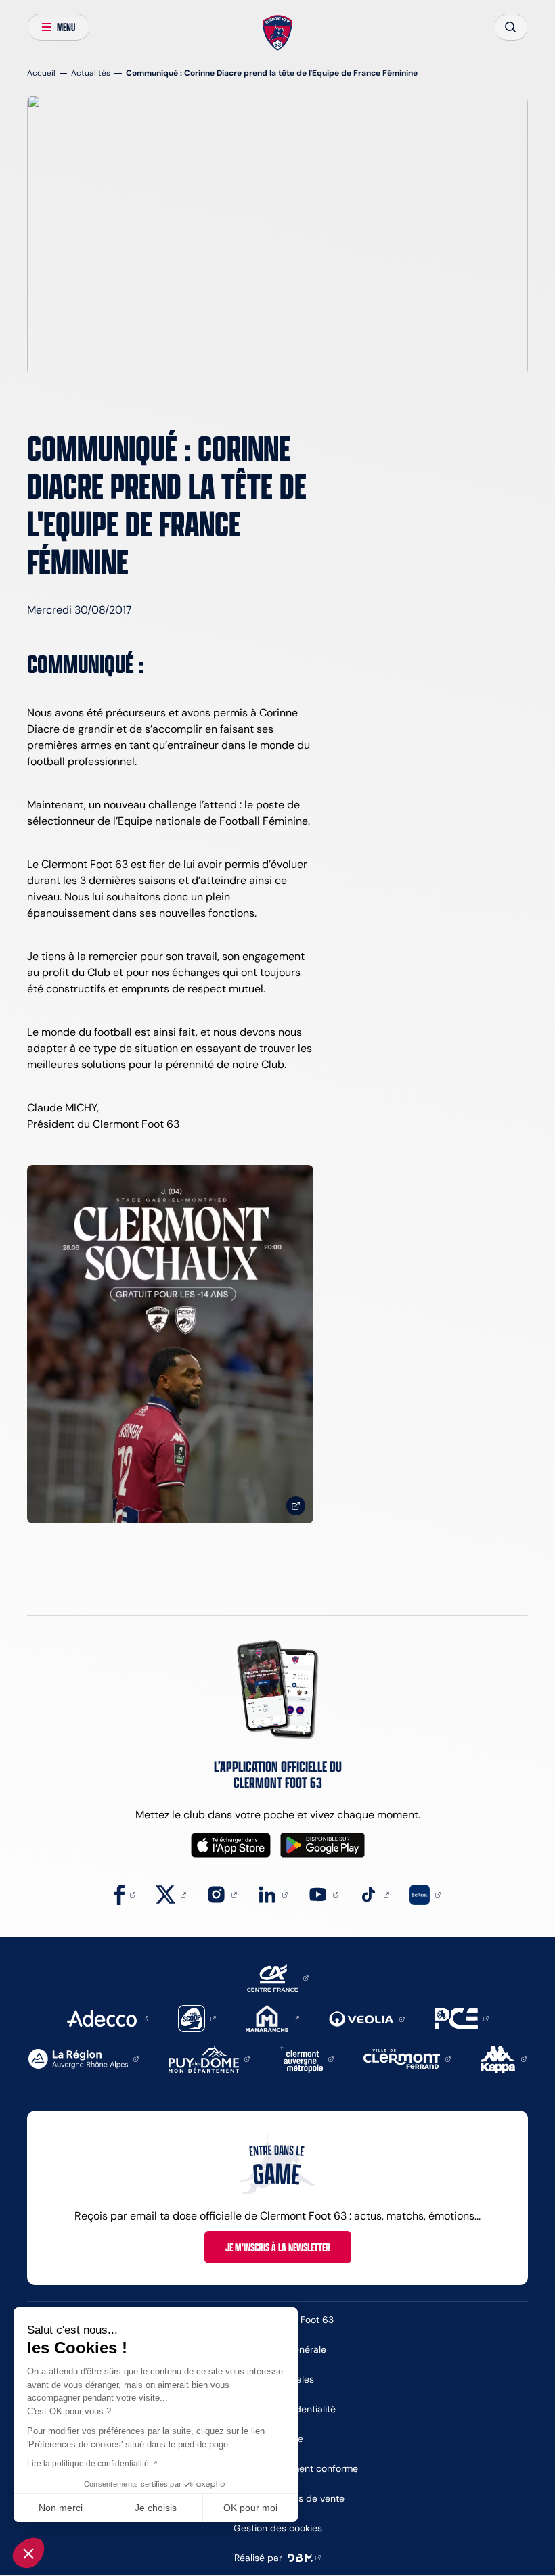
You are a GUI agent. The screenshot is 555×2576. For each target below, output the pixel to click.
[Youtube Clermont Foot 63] (323, 1894)
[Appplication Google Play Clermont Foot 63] (323, 1845)
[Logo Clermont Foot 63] (278, 33)
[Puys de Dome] (209, 2058)
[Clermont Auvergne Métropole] (307, 2058)
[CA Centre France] (278, 1977)
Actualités (91, 73)
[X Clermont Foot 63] (171, 1894)
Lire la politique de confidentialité (88, 2464)
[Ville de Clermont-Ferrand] (407, 2058)
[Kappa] (504, 2058)
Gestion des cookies (278, 2528)
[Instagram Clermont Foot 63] (222, 1894)
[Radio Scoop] (197, 2018)
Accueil (41, 73)
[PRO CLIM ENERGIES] (462, 2018)
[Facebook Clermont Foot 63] (125, 1894)
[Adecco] (107, 2018)
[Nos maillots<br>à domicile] (170, 1344)
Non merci (61, 2508)
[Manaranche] (272, 2018)
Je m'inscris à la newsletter (278, 2247)
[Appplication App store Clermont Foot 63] (231, 1845)
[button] (28, 2553)
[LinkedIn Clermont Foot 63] (272, 1894)
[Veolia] (367, 2018)
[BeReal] (425, 1894)
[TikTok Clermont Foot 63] (374, 1894)
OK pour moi (250, 2508)
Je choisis (156, 2508)
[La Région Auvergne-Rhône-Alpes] (84, 2058)
